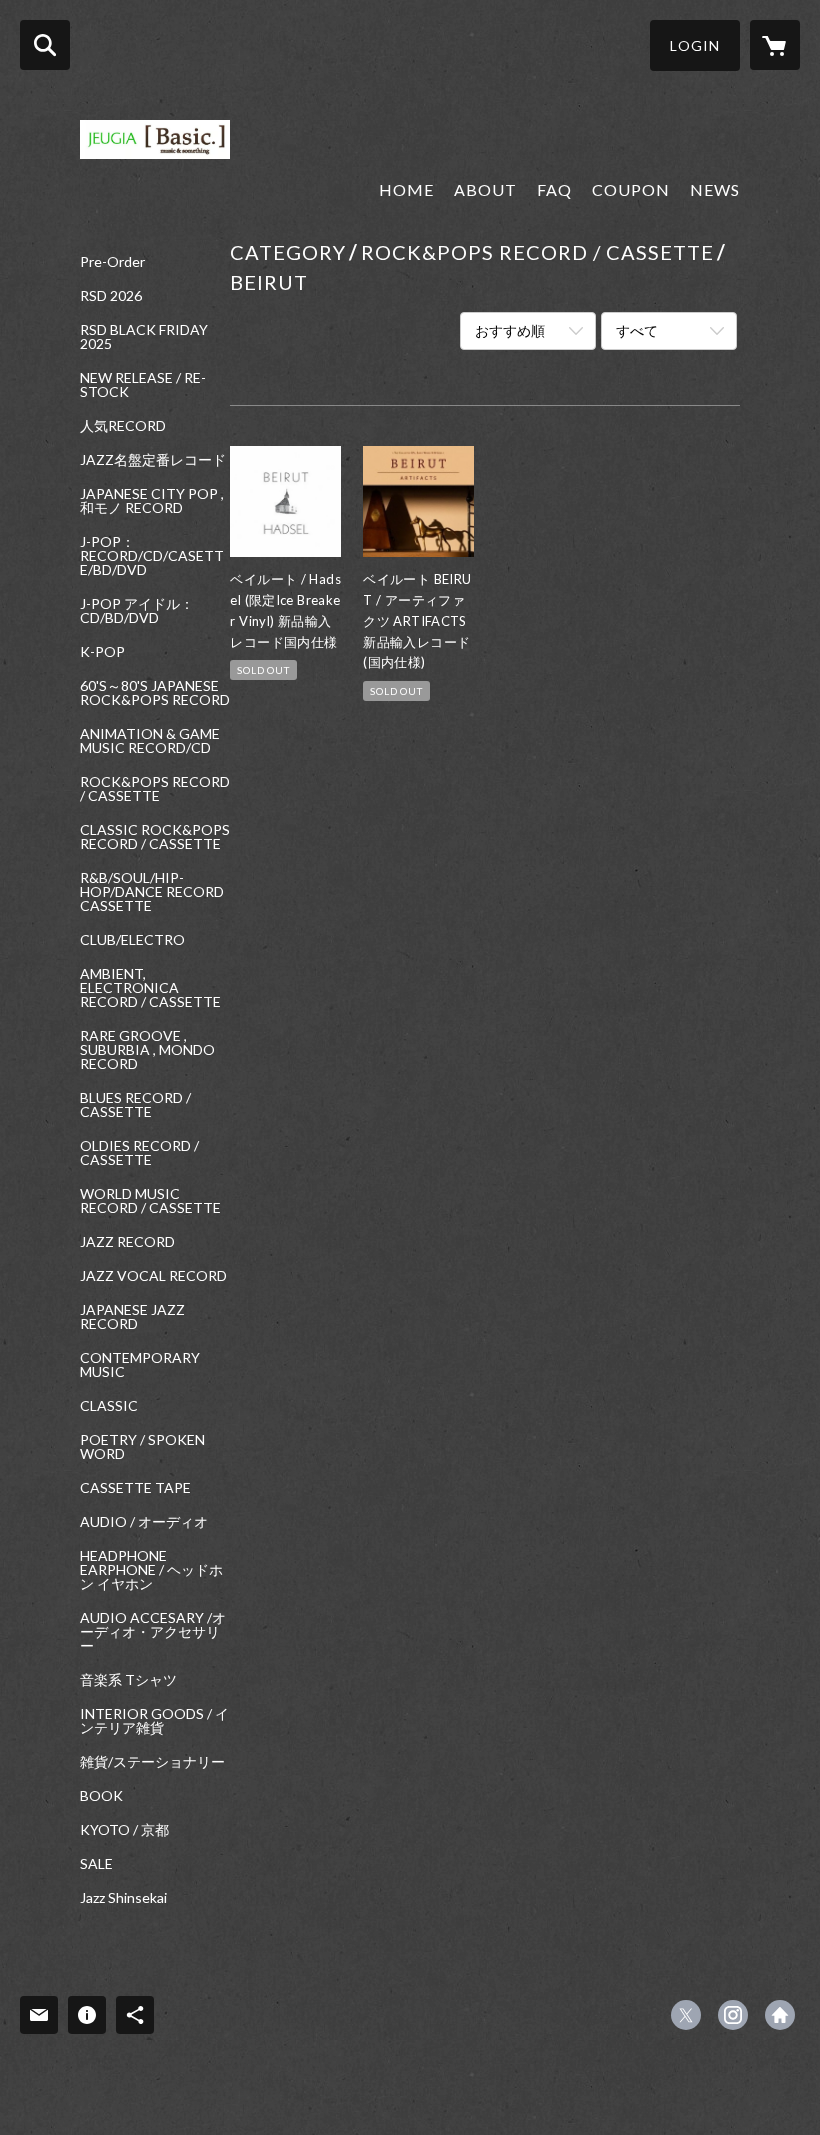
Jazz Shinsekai (123, 1898)
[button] (695, 45)
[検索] (45, 45)
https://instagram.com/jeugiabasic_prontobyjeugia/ (733, 2015)
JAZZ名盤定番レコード (153, 460)
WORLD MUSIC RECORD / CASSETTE (150, 1201)
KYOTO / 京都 (124, 1830)
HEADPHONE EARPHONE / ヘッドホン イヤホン (151, 1570)
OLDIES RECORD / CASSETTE (139, 1153)
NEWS (715, 189)
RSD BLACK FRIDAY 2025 (144, 337)
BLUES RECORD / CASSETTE (135, 1105)
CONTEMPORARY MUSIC (140, 1365)
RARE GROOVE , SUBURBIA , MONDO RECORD (147, 1050)
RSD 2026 (111, 296)
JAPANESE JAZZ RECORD (132, 1317)
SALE (96, 1864)
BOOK (101, 1796)
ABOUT (485, 189)
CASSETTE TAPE (135, 1488)
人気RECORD (123, 426)
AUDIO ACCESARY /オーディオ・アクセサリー (153, 1632)
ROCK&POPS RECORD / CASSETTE (155, 789)
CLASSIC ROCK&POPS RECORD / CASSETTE (155, 837)
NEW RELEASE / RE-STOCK (143, 385)
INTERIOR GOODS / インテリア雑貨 (154, 1721)
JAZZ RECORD (127, 1242)
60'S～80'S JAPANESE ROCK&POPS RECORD (155, 693)
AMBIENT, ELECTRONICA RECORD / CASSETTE (150, 988)
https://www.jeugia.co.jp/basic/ (780, 2015)
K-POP (102, 652)
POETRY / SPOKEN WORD (142, 1447)
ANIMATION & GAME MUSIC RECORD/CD (150, 741)
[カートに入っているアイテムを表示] (775, 45)
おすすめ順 (510, 330)
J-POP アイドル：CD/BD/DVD (137, 611)
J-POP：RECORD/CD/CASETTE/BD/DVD (152, 556)
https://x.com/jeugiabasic (686, 2015)
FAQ (554, 189)
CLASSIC (109, 1406)
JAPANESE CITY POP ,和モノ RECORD (152, 501)
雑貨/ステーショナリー (152, 1762)
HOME (406, 189)
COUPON (631, 189)
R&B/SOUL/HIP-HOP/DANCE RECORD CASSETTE (152, 892)
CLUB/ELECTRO (132, 940)
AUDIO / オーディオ (144, 1522)
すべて (637, 330)
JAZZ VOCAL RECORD (153, 1276)
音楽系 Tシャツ (128, 1680)
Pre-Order (112, 262)
